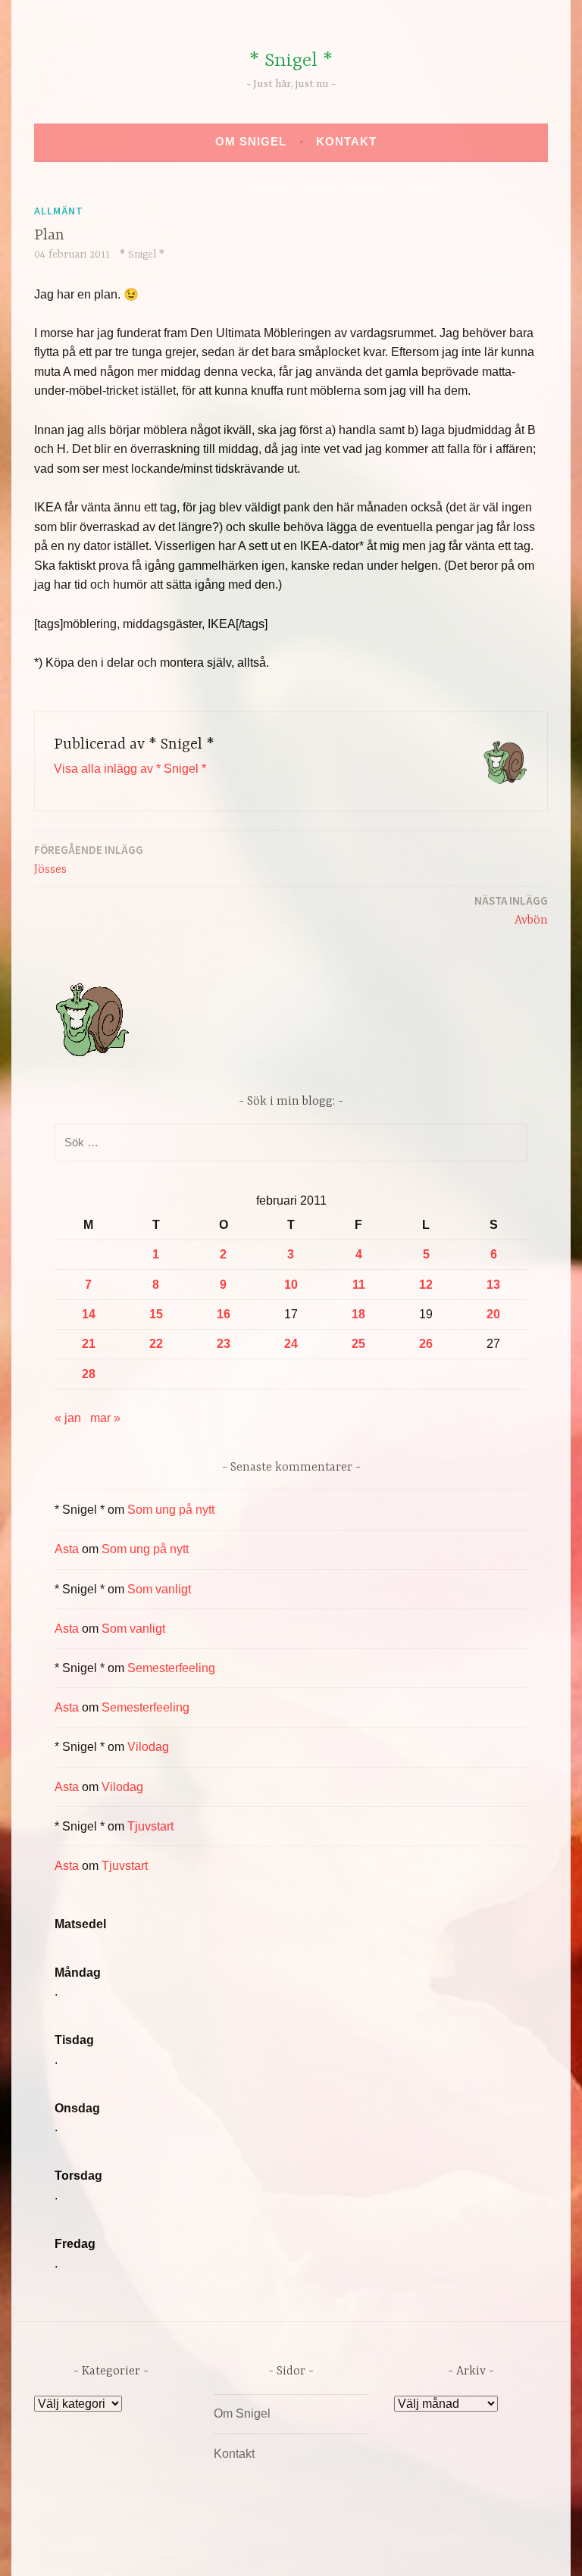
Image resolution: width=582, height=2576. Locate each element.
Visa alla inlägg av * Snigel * (130, 769)
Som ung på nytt (171, 1510)
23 (224, 1344)
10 (291, 1285)
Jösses (89, 860)
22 (156, 1344)
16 (224, 1314)
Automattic (433, 2548)
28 (89, 1374)
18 (358, 1314)
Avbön (511, 910)
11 (359, 1285)
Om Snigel (251, 141)
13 (493, 1285)
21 (89, 1344)
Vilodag (148, 1747)
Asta (67, 1549)
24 (291, 1344)
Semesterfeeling (171, 1668)
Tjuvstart (150, 1826)
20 (493, 1314)
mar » (105, 1418)
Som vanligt (159, 1589)
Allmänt (59, 211)
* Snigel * (291, 61)
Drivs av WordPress (178, 2548)
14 (89, 1314)
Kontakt (346, 141)
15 (156, 1314)
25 (358, 1344)
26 (426, 1344)
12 (426, 1285)
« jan (68, 1418)
